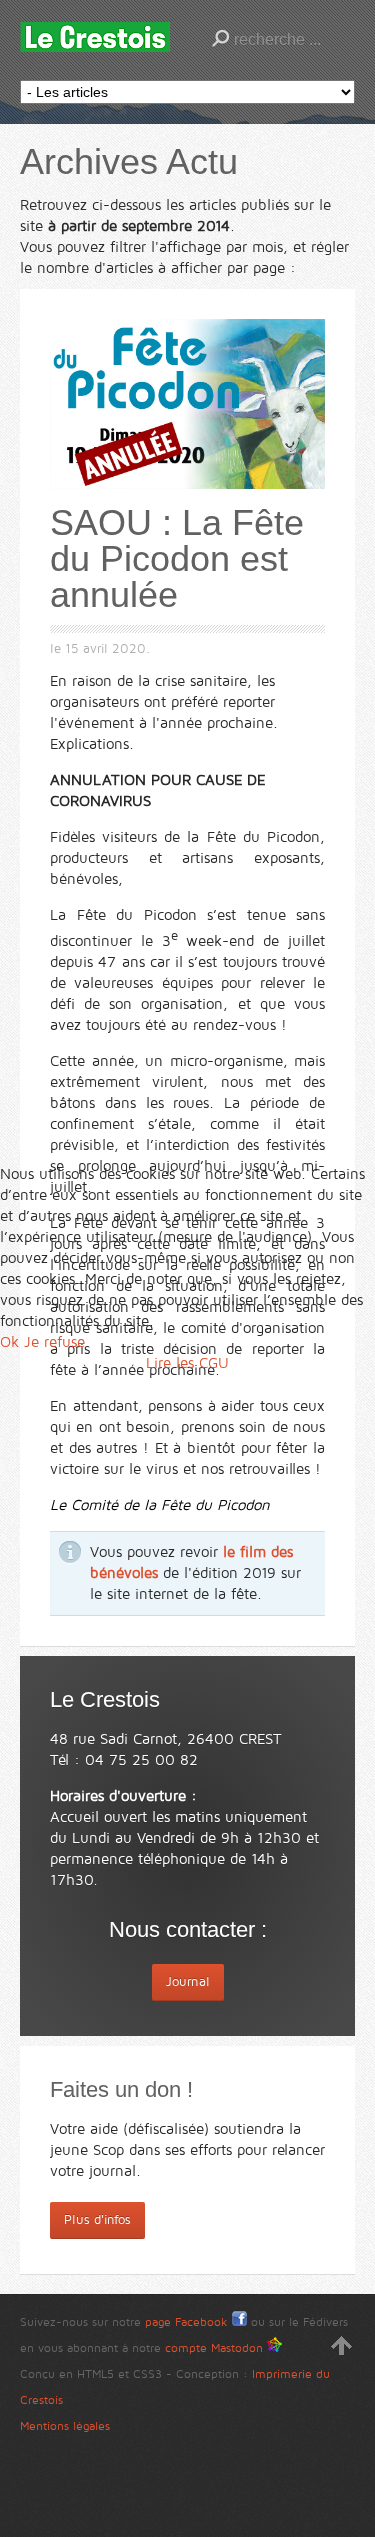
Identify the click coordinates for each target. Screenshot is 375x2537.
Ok (9, 1342)
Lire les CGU (187, 1363)
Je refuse (54, 1342)
